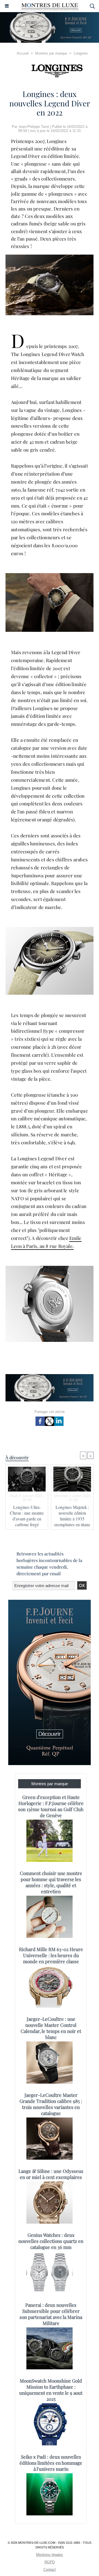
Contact (50, 2570)
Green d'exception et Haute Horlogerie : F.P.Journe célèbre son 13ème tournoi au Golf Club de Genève (51, 1806)
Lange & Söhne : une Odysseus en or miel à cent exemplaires (51, 2174)
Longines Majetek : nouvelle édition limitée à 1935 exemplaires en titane (72, 1516)
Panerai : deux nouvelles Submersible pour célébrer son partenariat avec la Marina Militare (51, 2314)
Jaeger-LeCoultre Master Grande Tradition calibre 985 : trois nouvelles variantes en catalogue (51, 2104)
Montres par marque (51, 53)
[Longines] (50, 71)
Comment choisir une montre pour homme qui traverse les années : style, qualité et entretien (51, 1882)
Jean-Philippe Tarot (34, 127)
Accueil (23, 53)
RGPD (50, 2562)
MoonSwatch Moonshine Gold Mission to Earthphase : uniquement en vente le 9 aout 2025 (51, 2390)
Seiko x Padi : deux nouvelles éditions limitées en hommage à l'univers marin (51, 2463)
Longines (81, 53)
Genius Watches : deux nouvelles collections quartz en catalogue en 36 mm (51, 2241)
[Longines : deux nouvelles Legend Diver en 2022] (50, 257)
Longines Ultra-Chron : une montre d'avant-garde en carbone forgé (27, 1516)
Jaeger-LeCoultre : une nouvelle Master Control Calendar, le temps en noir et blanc (51, 2028)
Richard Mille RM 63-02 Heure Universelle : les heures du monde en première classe (51, 1955)
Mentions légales (50, 2555)
